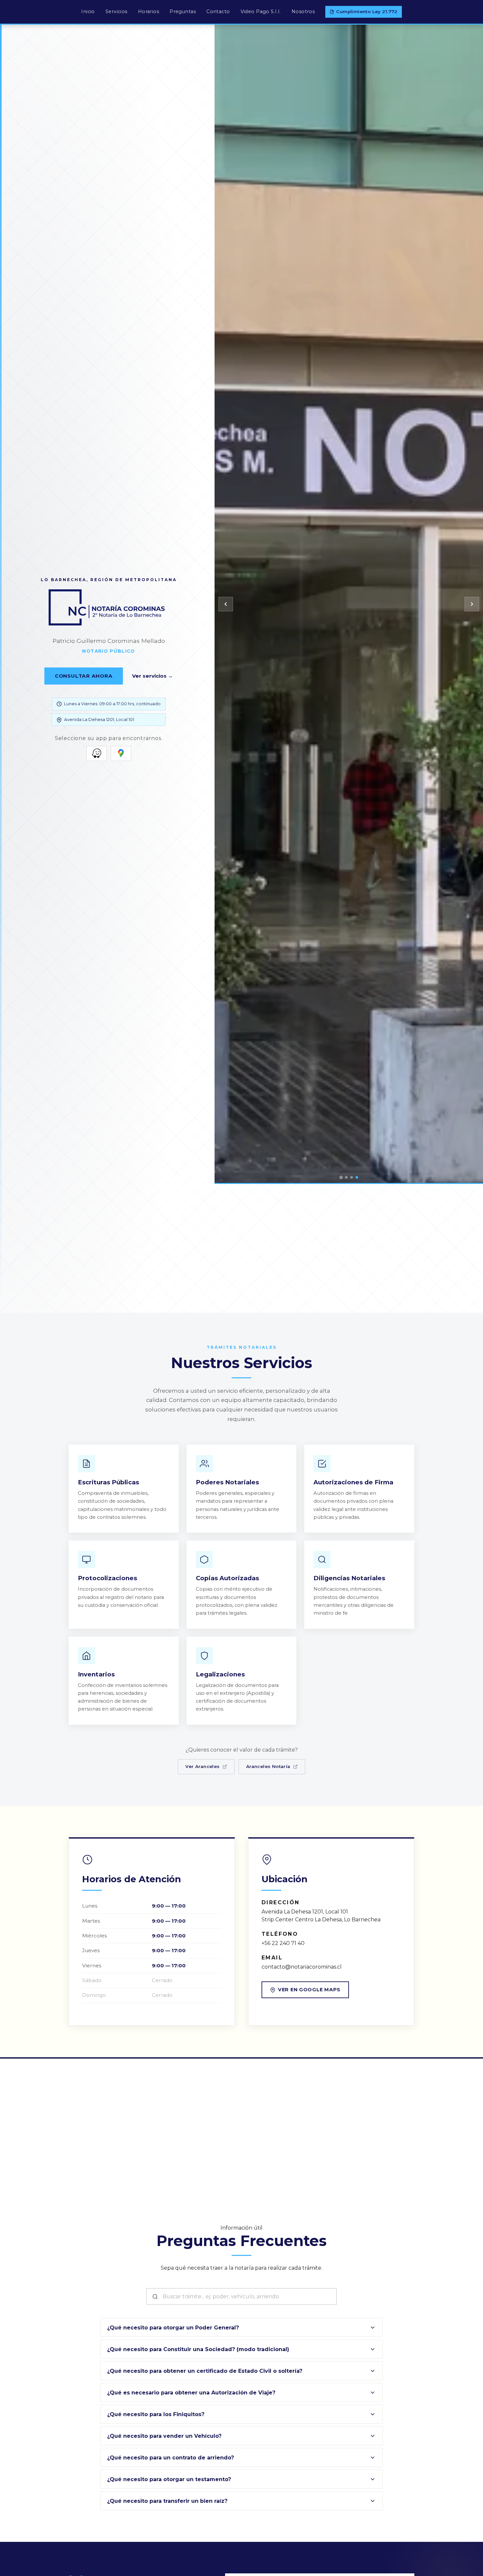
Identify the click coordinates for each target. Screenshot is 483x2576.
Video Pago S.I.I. (261, 11)
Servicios (116, 11)
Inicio (88, 11)
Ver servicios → (152, 676)
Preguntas (183, 11)
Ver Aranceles (202, 1766)
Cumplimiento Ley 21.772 (367, 11)
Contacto (218, 11)
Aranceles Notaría (268, 1766)
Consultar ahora (84, 676)
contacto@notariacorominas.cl (302, 1967)
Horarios (149, 11)
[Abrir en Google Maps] (121, 753)
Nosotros (303, 11)
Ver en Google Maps (309, 1990)
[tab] (341, 1177)
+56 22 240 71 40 (283, 1943)
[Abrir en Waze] (97, 753)
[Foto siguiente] (472, 604)
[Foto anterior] (226, 604)
